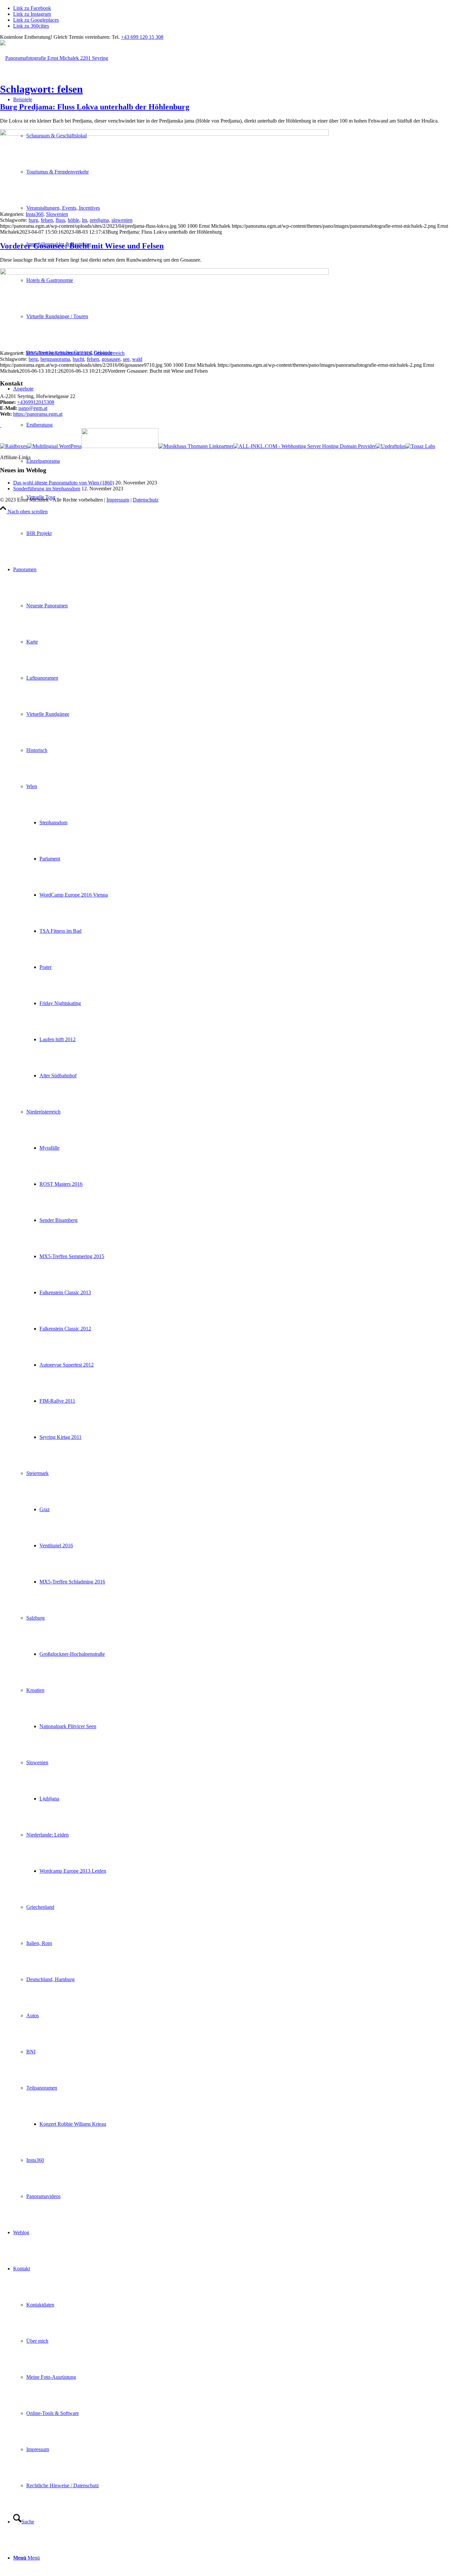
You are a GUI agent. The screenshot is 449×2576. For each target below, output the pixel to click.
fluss (60, 220)
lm (84, 220)
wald (137, 359)
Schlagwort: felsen (41, 89)
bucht (78, 359)
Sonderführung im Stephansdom (47, 489)
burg (33, 220)
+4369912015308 (36, 402)
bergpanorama (55, 359)
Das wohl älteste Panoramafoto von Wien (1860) (64, 483)
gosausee (111, 359)
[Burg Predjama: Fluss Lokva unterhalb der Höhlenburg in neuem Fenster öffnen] (164, 134)
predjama (99, 220)
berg (33, 359)
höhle (73, 220)
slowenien (122, 220)
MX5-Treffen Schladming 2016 (59, 353)
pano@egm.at (33, 408)
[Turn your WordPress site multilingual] (54, 446)
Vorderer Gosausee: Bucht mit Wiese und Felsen (82, 246)
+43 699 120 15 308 (142, 37)
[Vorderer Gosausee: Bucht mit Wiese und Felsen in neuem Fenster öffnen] (164, 273)
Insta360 (35, 214)
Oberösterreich (109, 353)
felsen (47, 220)
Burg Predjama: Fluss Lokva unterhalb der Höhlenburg (95, 107)
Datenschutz (146, 500)
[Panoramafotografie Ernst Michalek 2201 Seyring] (54, 58)
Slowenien (57, 214)
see (126, 359)
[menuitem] (238, 533)
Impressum (118, 500)
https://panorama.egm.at (38, 414)
